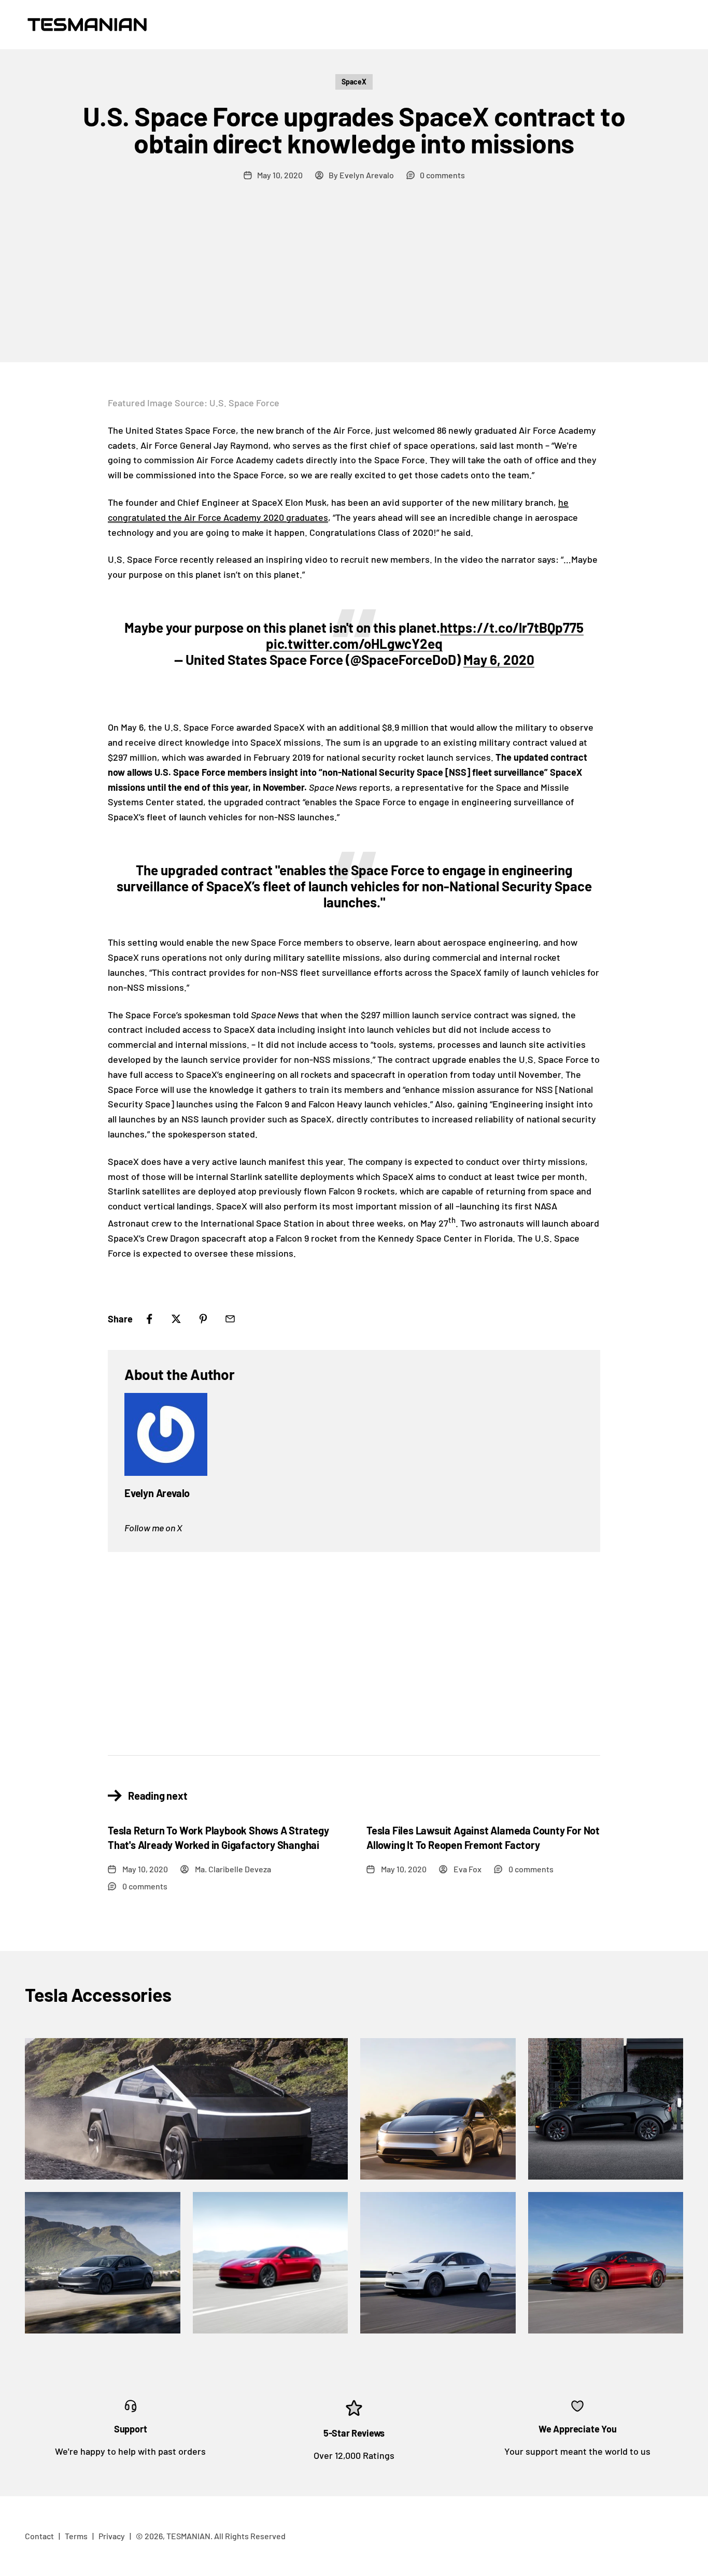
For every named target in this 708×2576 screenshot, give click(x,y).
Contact (39, 2536)
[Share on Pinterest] (203, 1319)
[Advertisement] (354, 284)
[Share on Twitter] (176, 1319)
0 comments (442, 175)
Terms (76, 2536)
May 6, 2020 (499, 659)
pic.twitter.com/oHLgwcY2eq (354, 643)
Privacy (112, 2536)
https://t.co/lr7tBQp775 (512, 627)
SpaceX (354, 82)
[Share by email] (230, 1319)
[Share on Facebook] (149, 1319)
